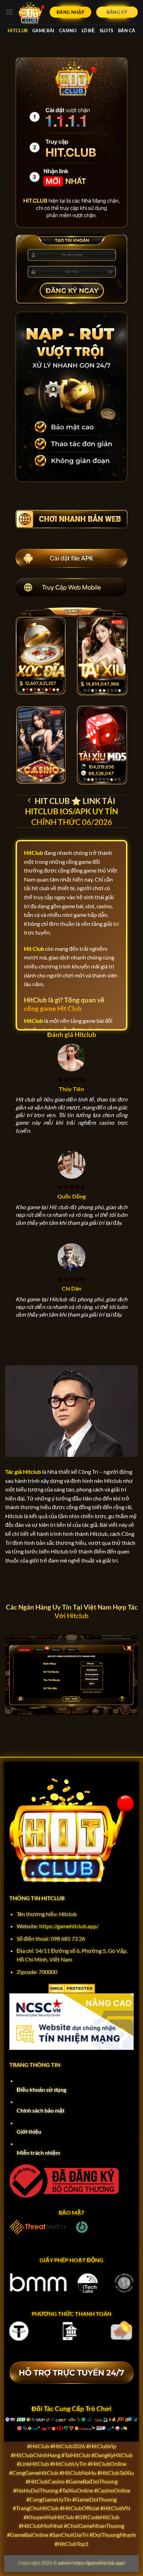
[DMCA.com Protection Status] (72, 1988)
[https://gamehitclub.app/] (32, 12)
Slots (106, 30)
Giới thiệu (29, 2131)
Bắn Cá (127, 30)
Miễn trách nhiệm (38, 2153)
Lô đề (88, 30)
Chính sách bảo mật (41, 2110)
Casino (68, 30)
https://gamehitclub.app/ (69, 1926)
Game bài (43, 30)
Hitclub (18, 30)
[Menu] (9, 12)
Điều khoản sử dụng (41, 2090)
